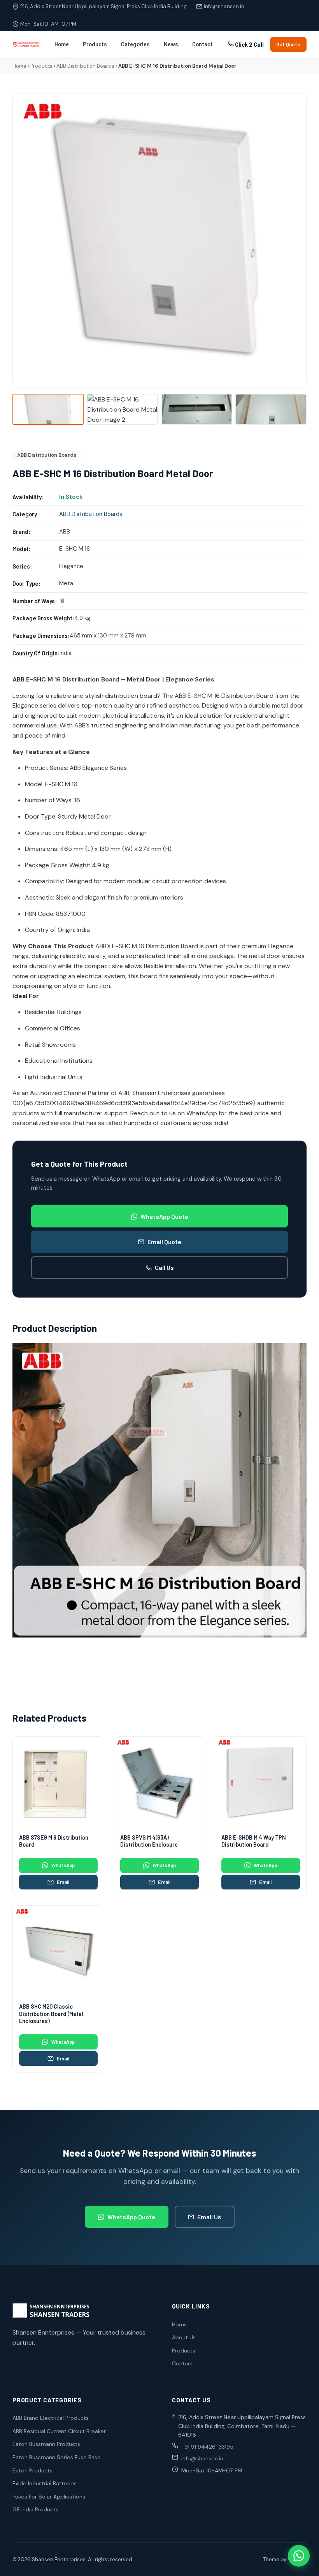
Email (63, 1882)
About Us (184, 2337)
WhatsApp (63, 1865)
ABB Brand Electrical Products (51, 2418)
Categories (135, 44)
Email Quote (164, 1242)
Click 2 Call (249, 45)
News (171, 44)
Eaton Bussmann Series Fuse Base (57, 2457)
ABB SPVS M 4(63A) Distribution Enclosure (149, 1841)
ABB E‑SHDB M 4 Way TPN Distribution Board (254, 1841)
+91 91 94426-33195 (207, 2447)
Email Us (209, 2217)
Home (62, 44)
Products (95, 44)
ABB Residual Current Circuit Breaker (59, 2431)
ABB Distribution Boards (85, 66)
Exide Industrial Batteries (45, 2483)
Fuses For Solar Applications (49, 2497)
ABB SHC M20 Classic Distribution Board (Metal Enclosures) (51, 2014)
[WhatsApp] (299, 2556)
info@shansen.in (224, 6)
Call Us (164, 1267)
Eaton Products (32, 2470)
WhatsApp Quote (164, 1216)
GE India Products (35, 2509)
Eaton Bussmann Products (46, 2444)
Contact (202, 44)
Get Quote (288, 44)
